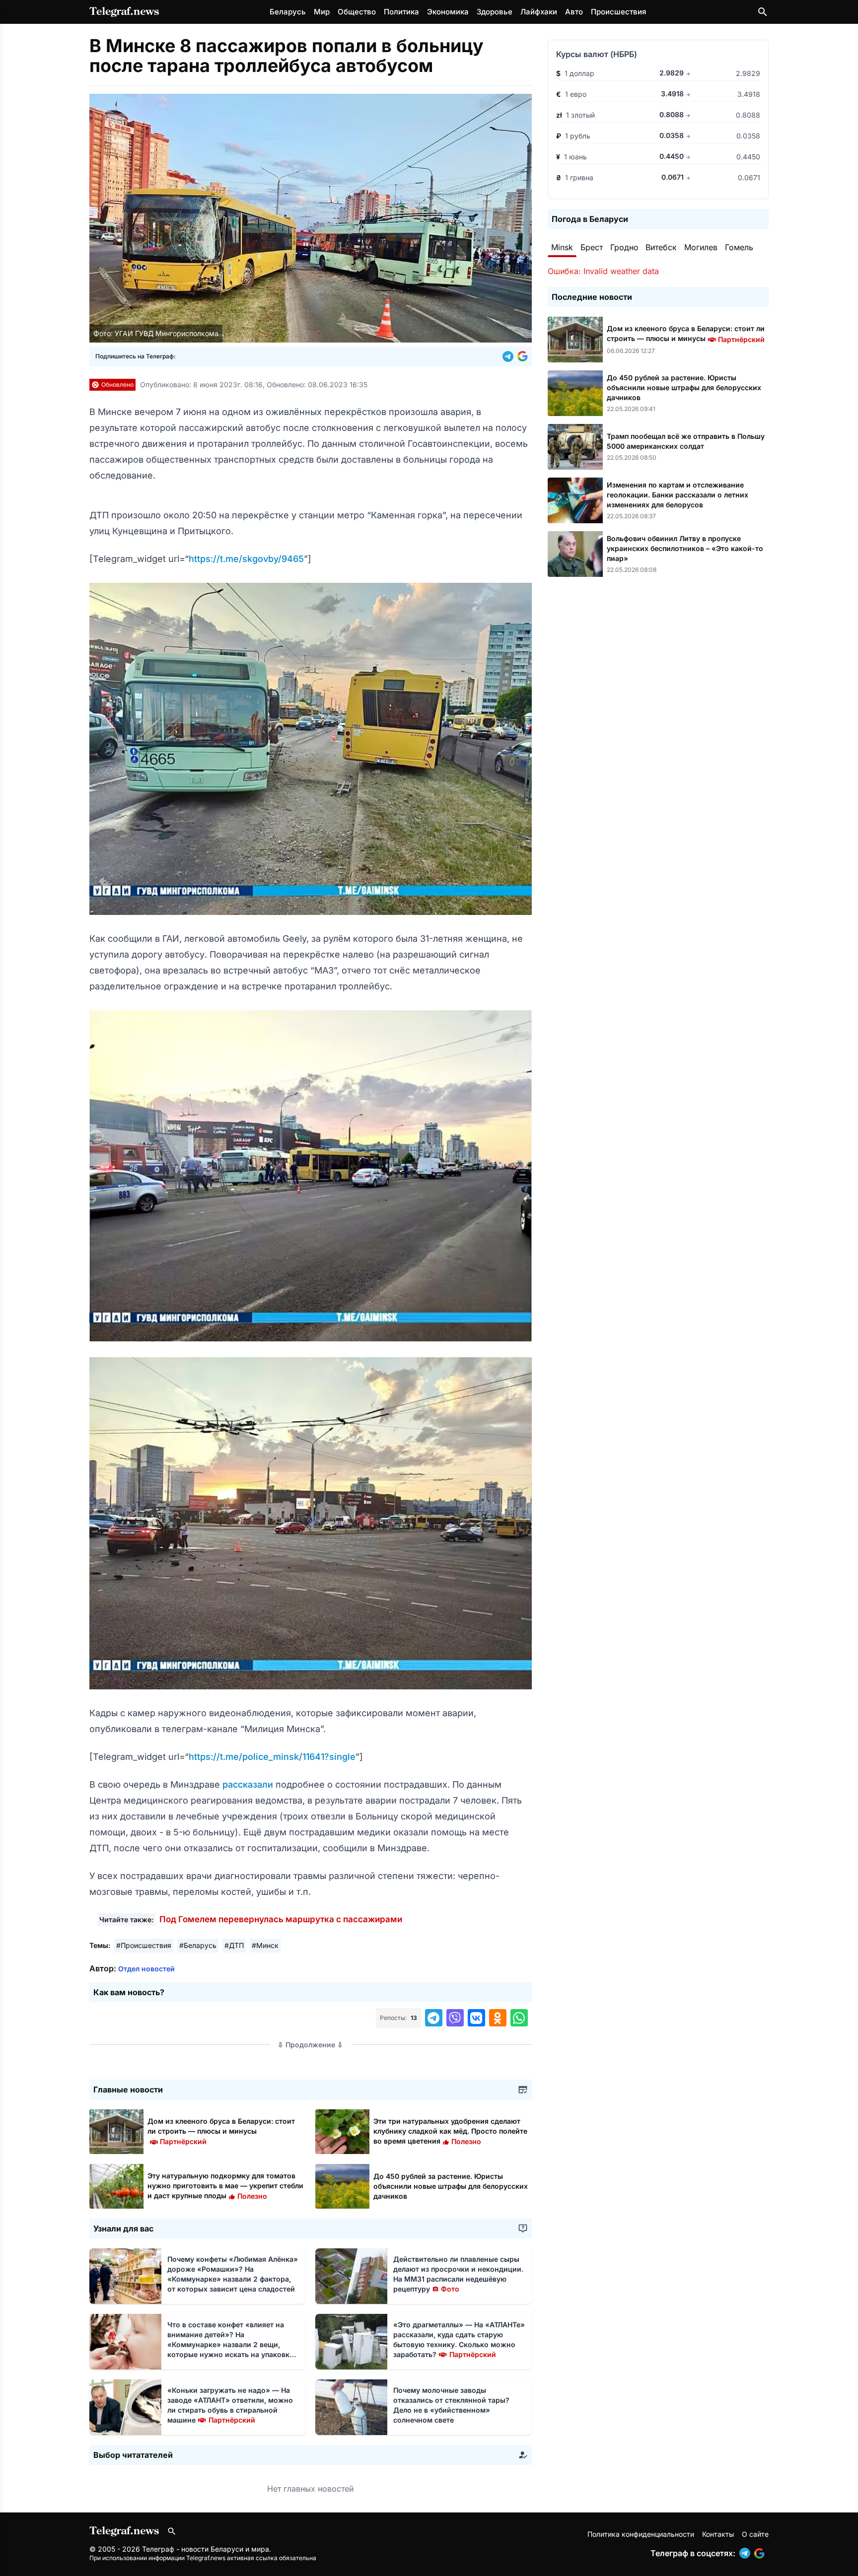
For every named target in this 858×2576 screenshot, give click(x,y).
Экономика (448, 12)
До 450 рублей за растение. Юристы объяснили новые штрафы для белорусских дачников (451, 2186)
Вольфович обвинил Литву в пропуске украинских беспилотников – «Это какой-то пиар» (685, 548)
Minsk (562, 247)
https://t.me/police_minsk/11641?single (272, 1757)
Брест (592, 247)
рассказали (249, 1784)
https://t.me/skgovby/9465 (246, 559)
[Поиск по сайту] (763, 12)
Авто (574, 12)
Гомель (739, 247)
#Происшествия (144, 1945)
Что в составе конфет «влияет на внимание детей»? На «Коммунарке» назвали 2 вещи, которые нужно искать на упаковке (230, 2344)
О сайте (755, 2534)
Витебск (661, 247)
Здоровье (495, 12)
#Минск (265, 1945)
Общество (357, 12)
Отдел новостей (146, 1969)
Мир (322, 12)
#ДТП (234, 1945)
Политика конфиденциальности (641, 2534)
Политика (401, 12)
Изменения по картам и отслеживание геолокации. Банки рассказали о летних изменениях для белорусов (678, 495)
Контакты (718, 2534)
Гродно (624, 247)
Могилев (701, 247)
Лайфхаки (539, 12)
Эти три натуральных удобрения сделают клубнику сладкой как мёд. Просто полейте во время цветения (450, 2131)
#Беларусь (198, 1945)
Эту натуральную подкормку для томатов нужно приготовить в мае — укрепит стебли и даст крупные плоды (225, 2186)
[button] (510, 356)
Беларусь (288, 12)
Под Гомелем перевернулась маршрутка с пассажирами (281, 1919)
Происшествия (618, 12)
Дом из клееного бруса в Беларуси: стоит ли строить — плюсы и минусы (221, 2131)
